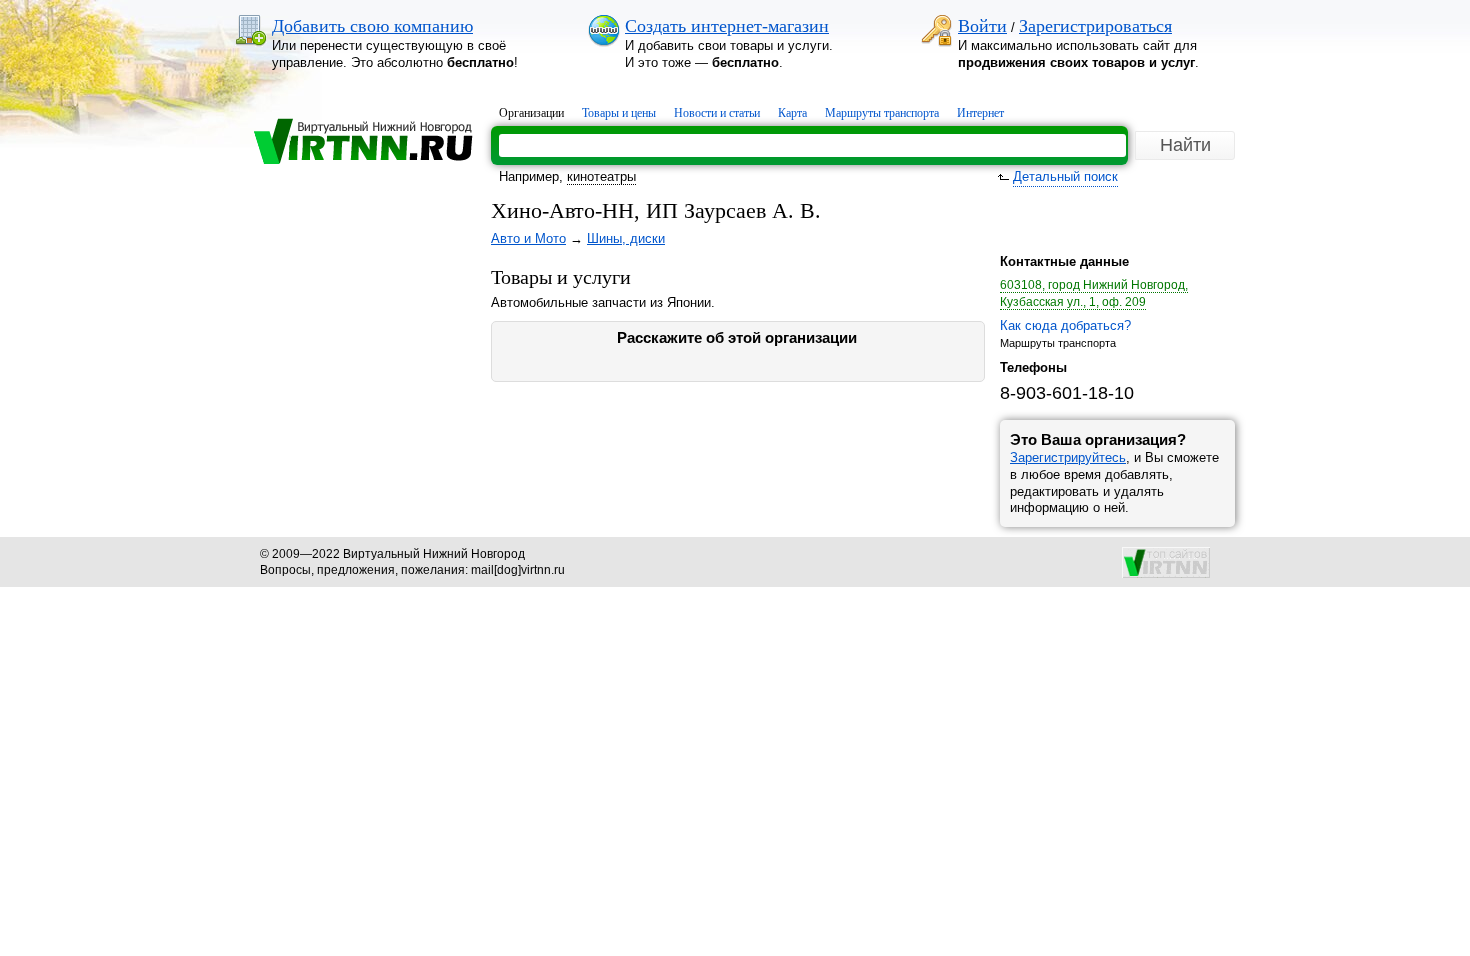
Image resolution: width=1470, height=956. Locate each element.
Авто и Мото (528, 238)
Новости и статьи (717, 113)
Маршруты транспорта (882, 113)
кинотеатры (601, 176)
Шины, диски (626, 238)
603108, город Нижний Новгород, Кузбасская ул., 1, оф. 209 (1094, 293)
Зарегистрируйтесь (1068, 457)
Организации (531, 113)
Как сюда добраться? (1065, 325)
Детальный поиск (1065, 176)
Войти (982, 26)
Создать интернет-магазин (727, 26)
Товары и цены (619, 113)
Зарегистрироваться (1095, 26)
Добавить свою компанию (372, 26)
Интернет (980, 113)
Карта (792, 113)
